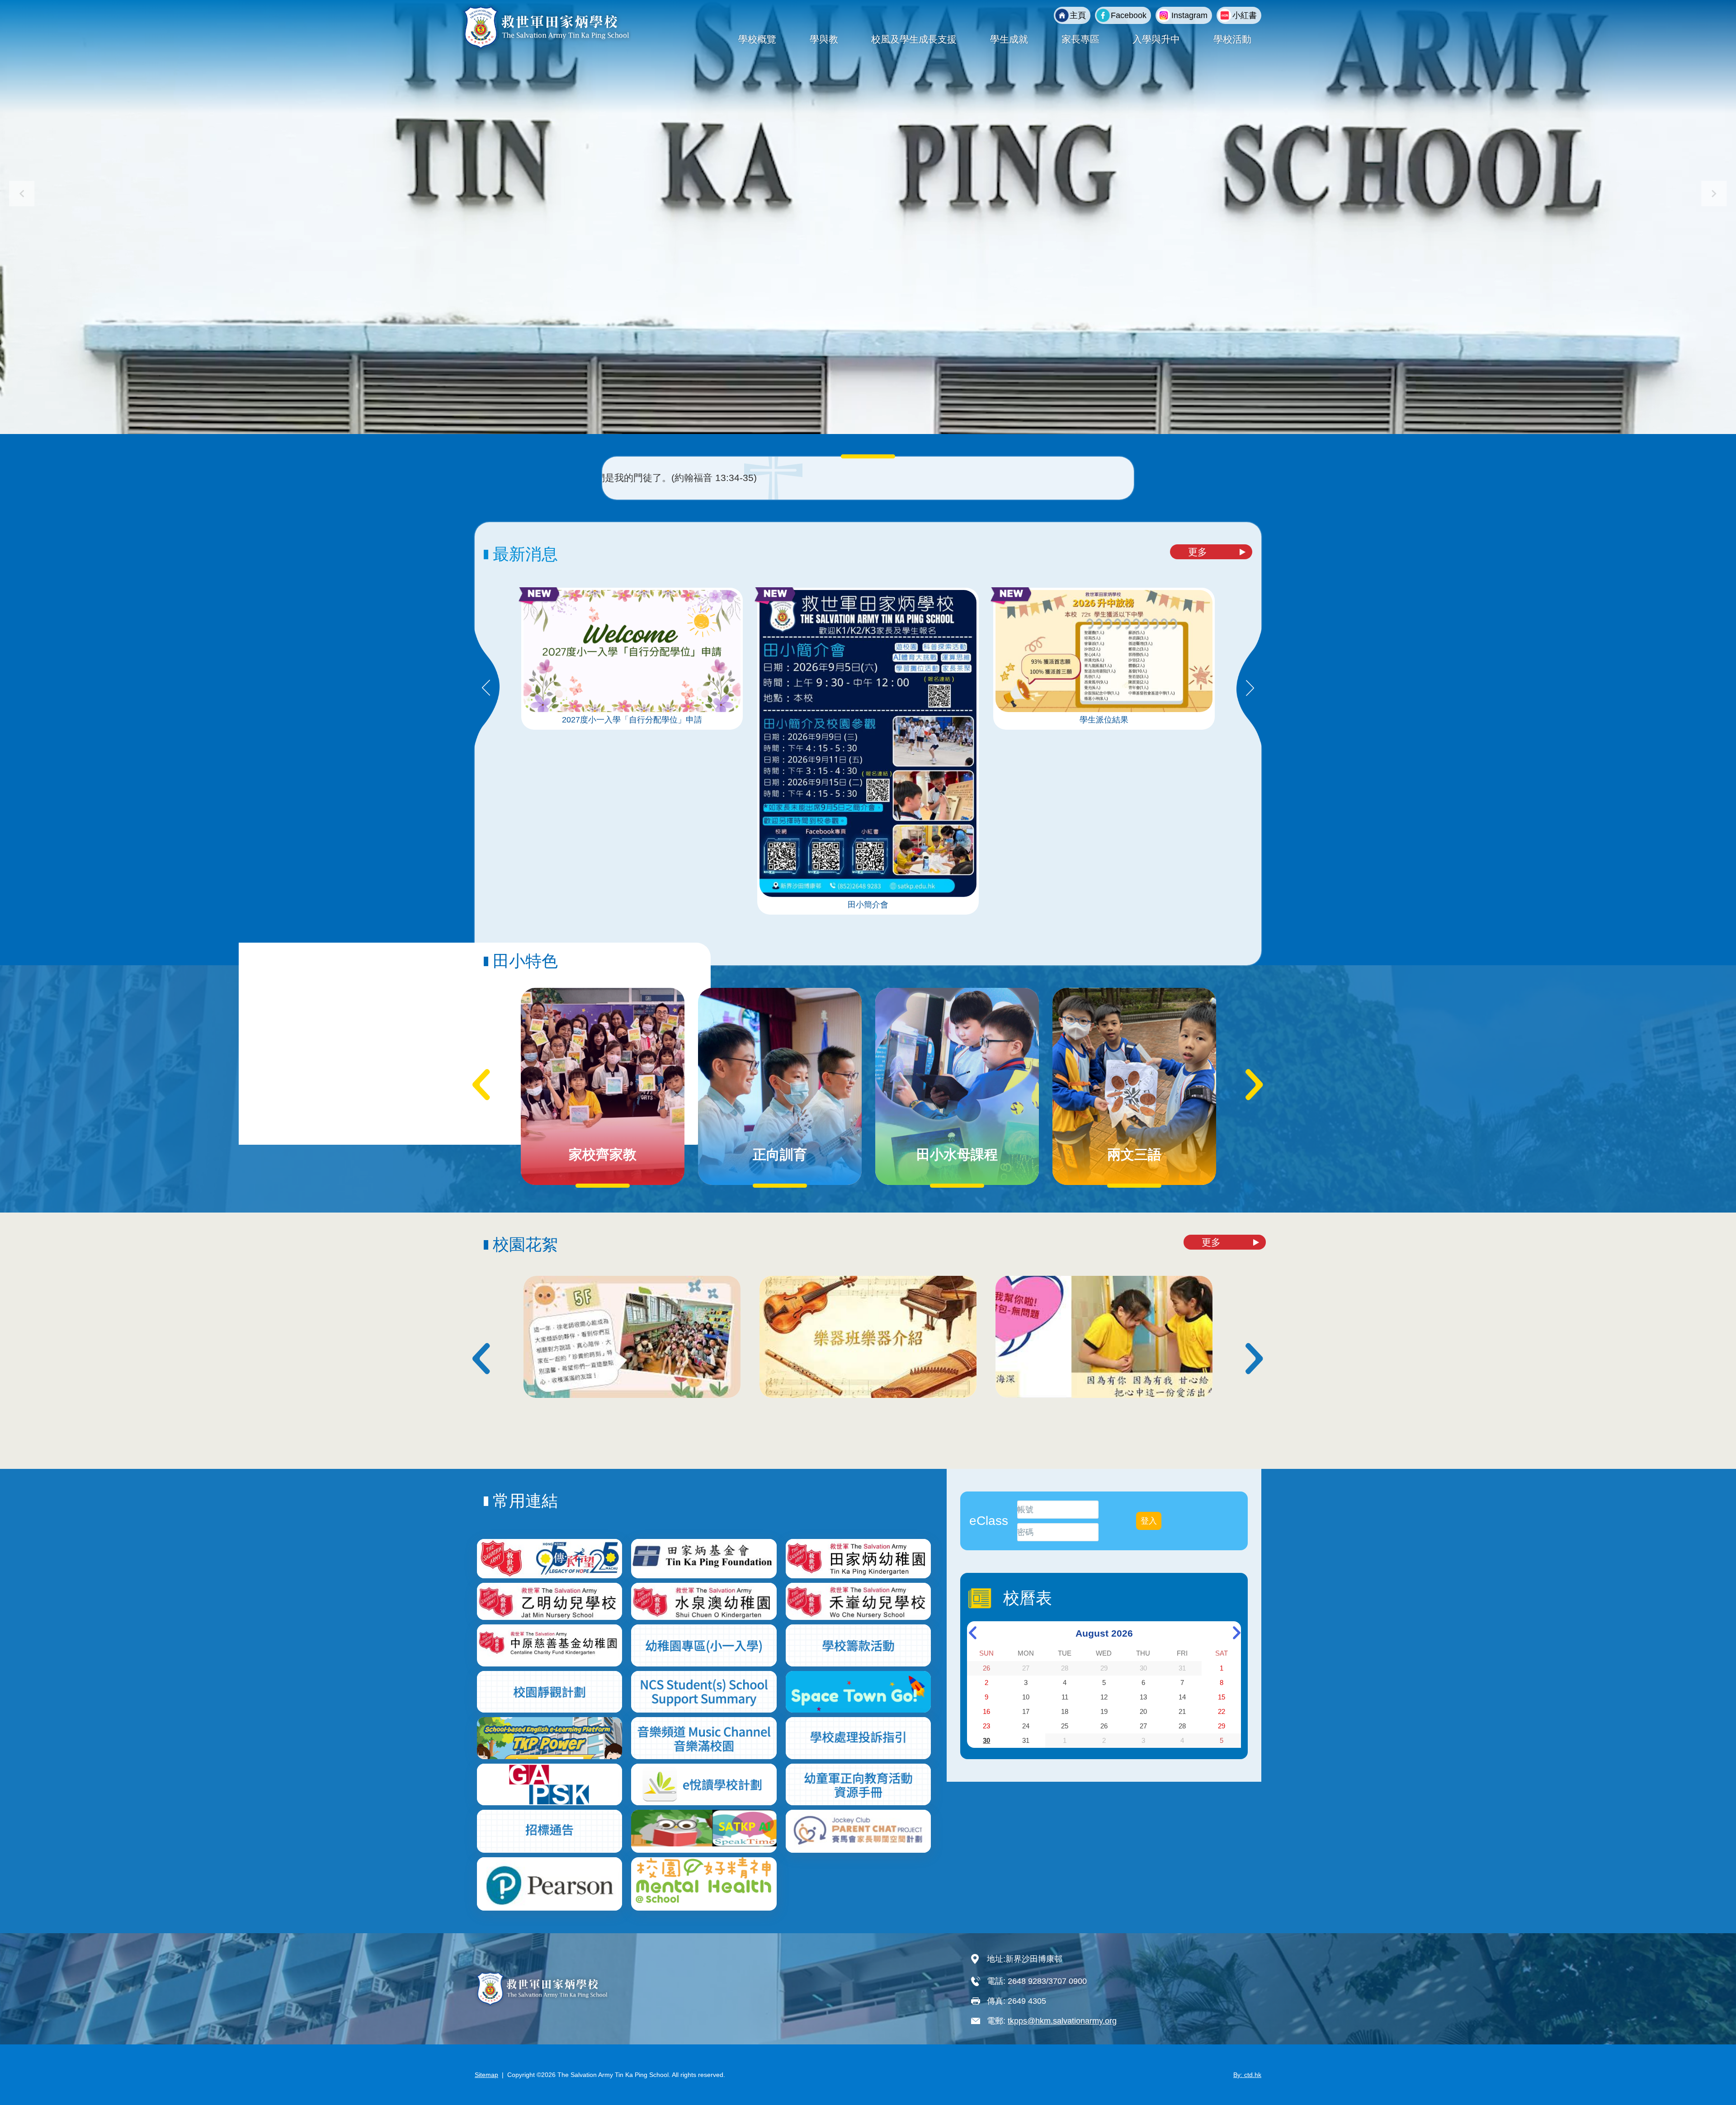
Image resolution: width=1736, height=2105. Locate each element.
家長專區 (1080, 39)
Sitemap (486, 2075)
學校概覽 (757, 39)
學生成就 (1009, 39)
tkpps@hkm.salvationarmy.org (1062, 2021)
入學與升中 (1156, 39)
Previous (486, 689)
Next (1250, 689)
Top (1713, 2068)
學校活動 (1232, 39)
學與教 (824, 39)
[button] (1714, 194)
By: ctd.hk (1247, 2075)
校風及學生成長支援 (914, 39)
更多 (1198, 552)
